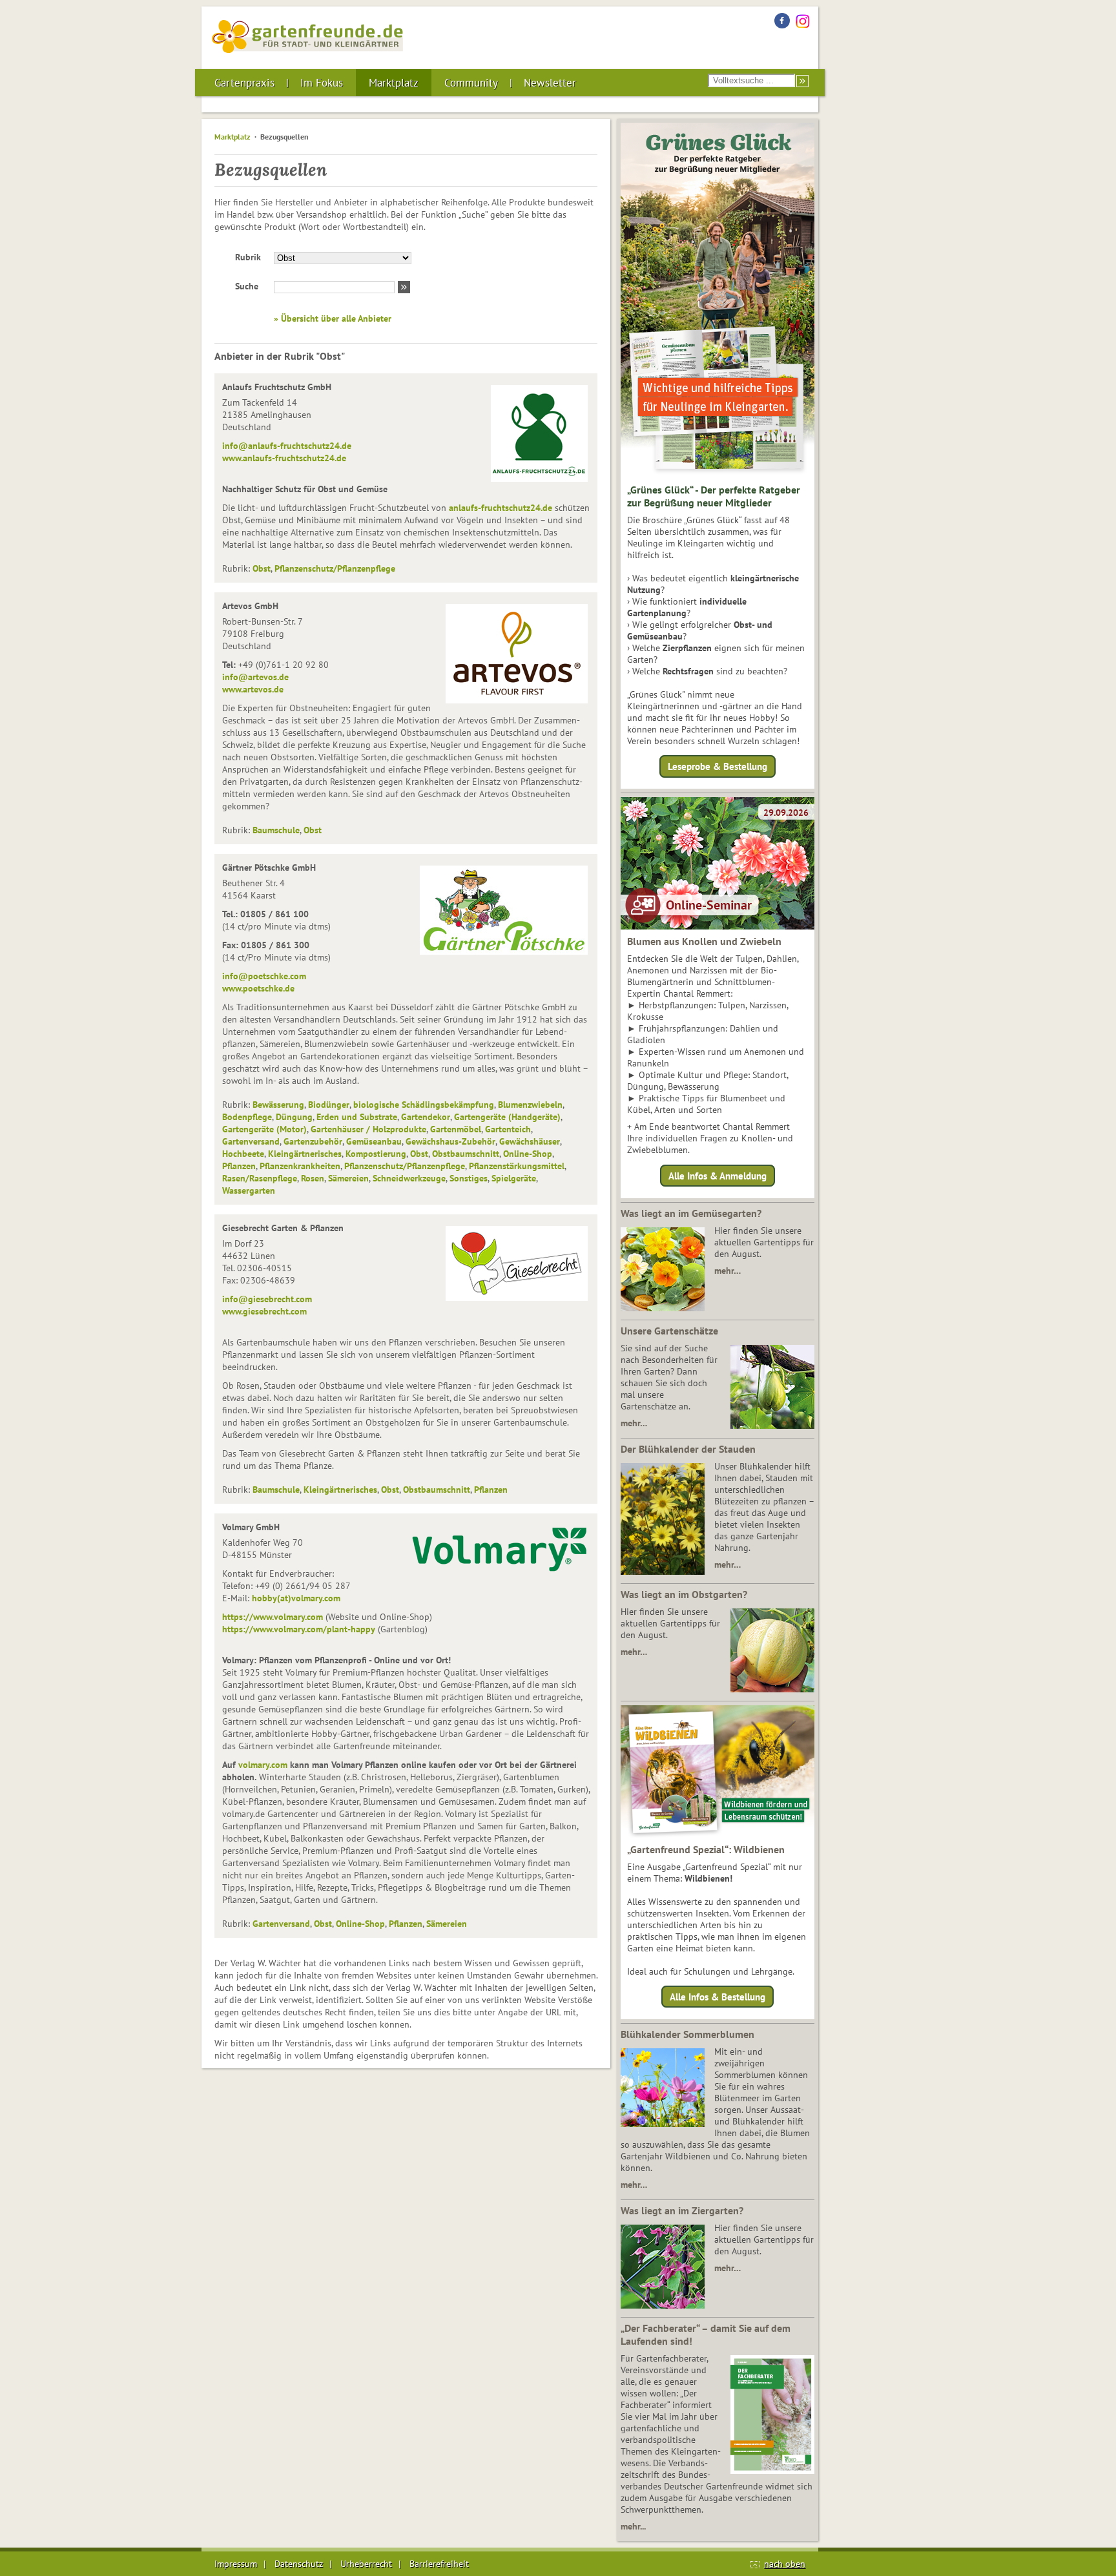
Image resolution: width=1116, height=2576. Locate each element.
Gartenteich (508, 1129)
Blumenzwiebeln (530, 1105)
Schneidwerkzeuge (409, 1178)
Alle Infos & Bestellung (718, 1997)
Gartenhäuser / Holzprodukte (368, 1129)
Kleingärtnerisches (305, 1154)
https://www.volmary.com (273, 1617)
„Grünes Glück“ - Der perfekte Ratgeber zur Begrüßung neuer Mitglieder (714, 496)
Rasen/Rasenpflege (260, 1178)
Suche (247, 286)
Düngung (294, 1117)
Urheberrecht (366, 2564)
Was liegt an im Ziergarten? (682, 2210)
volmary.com (263, 1765)
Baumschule (276, 830)
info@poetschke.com (264, 976)
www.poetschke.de (258, 988)
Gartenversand (251, 1141)
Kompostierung (376, 1154)
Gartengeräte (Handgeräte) (507, 1117)
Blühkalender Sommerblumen (687, 2034)
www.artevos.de (253, 689)
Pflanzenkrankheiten (300, 1166)
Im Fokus (322, 83)
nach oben (785, 2564)
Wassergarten (249, 1190)
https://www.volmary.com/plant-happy (299, 1629)
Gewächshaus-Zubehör (450, 1141)
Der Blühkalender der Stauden (688, 1449)
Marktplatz (394, 83)
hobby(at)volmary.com (296, 1598)
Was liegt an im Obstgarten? (684, 1594)
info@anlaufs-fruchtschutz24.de (287, 446)
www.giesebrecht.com (264, 1311)
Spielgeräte (514, 1178)
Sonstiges (469, 1178)
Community (471, 83)
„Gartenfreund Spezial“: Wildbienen (706, 1849)
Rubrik (248, 257)
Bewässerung (278, 1105)
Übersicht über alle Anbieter (336, 318)
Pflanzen (239, 1166)
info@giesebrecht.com (267, 1299)
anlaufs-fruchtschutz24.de (501, 508)
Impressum (236, 2564)
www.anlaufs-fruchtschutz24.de (284, 458)
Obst (262, 568)
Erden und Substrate (357, 1117)
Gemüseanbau (374, 1141)
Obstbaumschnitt (466, 1154)
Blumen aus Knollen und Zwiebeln (704, 941)
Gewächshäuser (530, 1141)
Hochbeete (243, 1154)
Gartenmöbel (456, 1129)
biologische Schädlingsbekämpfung (424, 1105)
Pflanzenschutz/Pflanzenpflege (335, 568)
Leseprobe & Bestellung (718, 766)
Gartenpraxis (244, 83)
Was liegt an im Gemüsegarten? (691, 1213)
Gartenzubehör (313, 1141)
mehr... (633, 2526)
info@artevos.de (255, 677)
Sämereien (348, 1178)
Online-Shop (528, 1154)
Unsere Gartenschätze (669, 1331)
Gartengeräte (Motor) (264, 1129)
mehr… (728, 1271)
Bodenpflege (247, 1117)
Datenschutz (299, 2564)
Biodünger (329, 1105)
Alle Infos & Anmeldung (718, 1175)
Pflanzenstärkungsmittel (517, 1166)
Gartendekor (426, 1117)
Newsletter (550, 83)
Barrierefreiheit (439, 2564)
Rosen (313, 1178)
